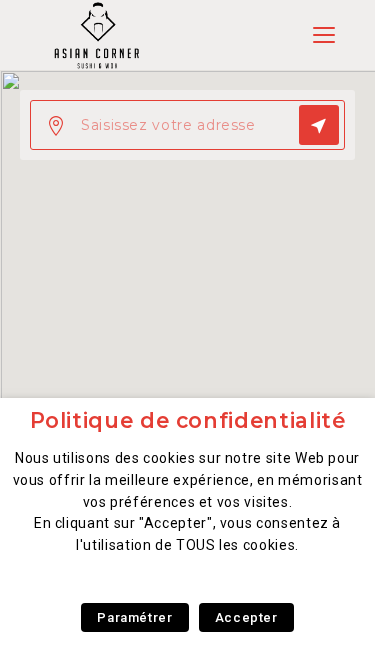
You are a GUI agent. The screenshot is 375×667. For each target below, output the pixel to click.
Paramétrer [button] (134, 617)
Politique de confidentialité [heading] (188, 420)
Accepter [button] (246, 617)
